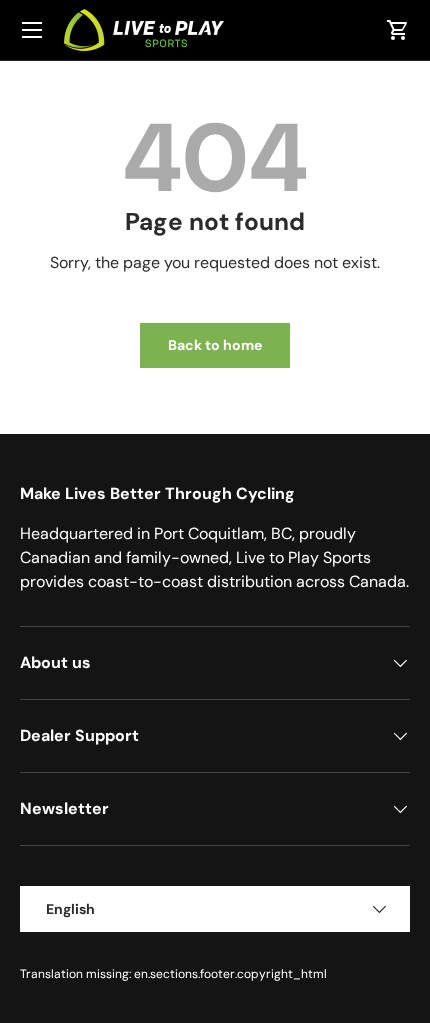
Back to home (215, 345)
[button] (398, 30)
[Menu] (32, 30)
